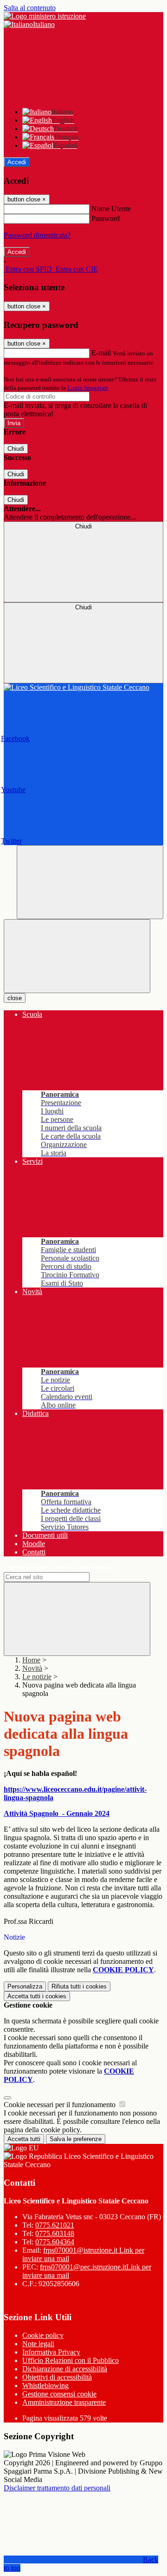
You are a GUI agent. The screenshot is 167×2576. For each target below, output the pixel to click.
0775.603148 (55, 2233)
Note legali (38, 2344)
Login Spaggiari (88, 388)
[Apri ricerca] (90, 882)
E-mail (101, 353)
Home (31, 1660)
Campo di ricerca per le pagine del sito (60, 1568)
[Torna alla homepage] (83, 687)
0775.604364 (55, 2242)
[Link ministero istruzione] (45, 16)
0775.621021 (55, 2225)
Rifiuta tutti (79, 1986)
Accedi (17, 162)
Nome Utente (111, 209)
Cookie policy (43, 2335)
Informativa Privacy (51, 2352)
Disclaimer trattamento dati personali (57, 2488)
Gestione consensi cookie (59, 2394)
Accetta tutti (37, 1996)
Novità (32, 1668)
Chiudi (16, 449)
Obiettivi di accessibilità (57, 2377)
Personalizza (25, 1986)
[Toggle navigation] (77, 956)
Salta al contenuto (30, 8)
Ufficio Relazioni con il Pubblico (71, 2360)
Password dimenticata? (37, 235)
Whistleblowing (45, 2386)
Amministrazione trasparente (64, 2402)
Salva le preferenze (76, 2139)
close (15, 998)
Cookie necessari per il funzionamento (61, 2105)
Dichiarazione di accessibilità (65, 2369)
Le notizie (37, 1677)
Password (106, 218)
